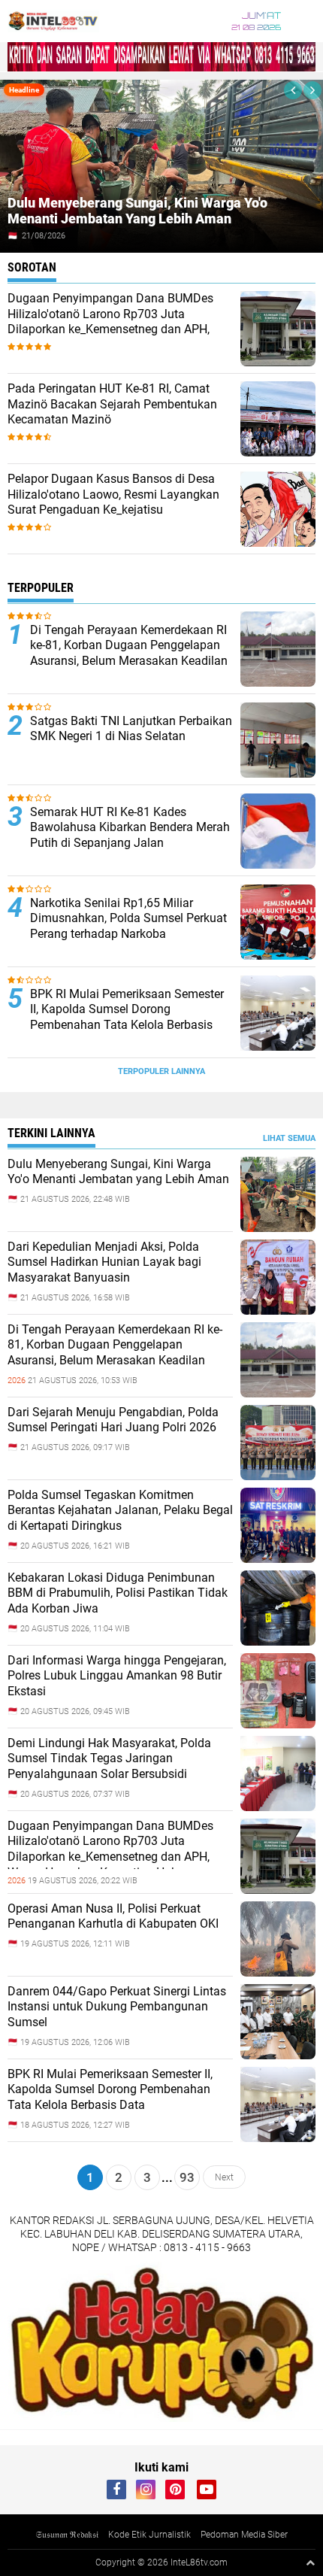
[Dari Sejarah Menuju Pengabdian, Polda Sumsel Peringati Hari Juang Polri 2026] (278, 1476)
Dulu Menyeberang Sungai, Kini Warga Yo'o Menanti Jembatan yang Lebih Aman (137, 211)
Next (224, 2177)
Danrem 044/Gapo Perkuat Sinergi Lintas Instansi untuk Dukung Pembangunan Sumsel (117, 2007)
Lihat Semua (289, 1138)
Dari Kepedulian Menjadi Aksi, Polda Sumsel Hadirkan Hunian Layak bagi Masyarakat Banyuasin (104, 1262)
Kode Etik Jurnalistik (149, 2535)
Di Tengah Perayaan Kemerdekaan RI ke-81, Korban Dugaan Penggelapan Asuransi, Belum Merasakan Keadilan (129, 646)
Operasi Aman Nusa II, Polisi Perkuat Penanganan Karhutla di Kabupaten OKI (113, 1916)
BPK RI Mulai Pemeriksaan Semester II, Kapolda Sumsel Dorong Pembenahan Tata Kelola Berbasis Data (127, 1017)
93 (187, 2177)
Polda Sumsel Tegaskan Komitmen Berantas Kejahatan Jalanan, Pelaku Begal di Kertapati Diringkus (120, 1511)
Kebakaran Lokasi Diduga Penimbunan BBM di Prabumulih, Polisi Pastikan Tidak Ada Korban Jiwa (118, 1593)
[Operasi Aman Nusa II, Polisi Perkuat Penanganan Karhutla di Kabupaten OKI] (278, 1973)
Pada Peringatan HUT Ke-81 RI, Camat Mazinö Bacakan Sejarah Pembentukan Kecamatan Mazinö (112, 404)
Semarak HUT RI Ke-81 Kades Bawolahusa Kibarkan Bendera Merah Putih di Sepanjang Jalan (130, 828)
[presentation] (293, 90)
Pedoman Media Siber (244, 2535)
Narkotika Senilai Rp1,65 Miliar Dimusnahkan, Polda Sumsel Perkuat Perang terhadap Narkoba (128, 919)
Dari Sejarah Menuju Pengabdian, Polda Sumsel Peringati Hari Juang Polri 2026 (113, 1420)
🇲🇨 (13, 236)
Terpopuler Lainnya (161, 1071)
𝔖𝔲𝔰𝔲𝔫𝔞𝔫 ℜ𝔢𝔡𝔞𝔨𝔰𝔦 (67, 2535)
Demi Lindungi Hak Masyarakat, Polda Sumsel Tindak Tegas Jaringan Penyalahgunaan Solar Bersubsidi (109, 1759)
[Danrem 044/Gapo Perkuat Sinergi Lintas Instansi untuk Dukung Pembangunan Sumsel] (278, 2056)
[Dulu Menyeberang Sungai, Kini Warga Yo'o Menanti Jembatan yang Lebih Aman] (278, 1228)
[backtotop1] (310, 2562)
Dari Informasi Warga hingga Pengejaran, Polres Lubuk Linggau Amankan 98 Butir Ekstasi (117, 1676)
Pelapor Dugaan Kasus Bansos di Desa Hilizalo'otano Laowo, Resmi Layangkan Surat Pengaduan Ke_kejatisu (113, 495)
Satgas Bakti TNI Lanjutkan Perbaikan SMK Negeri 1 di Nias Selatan (131, 729)
